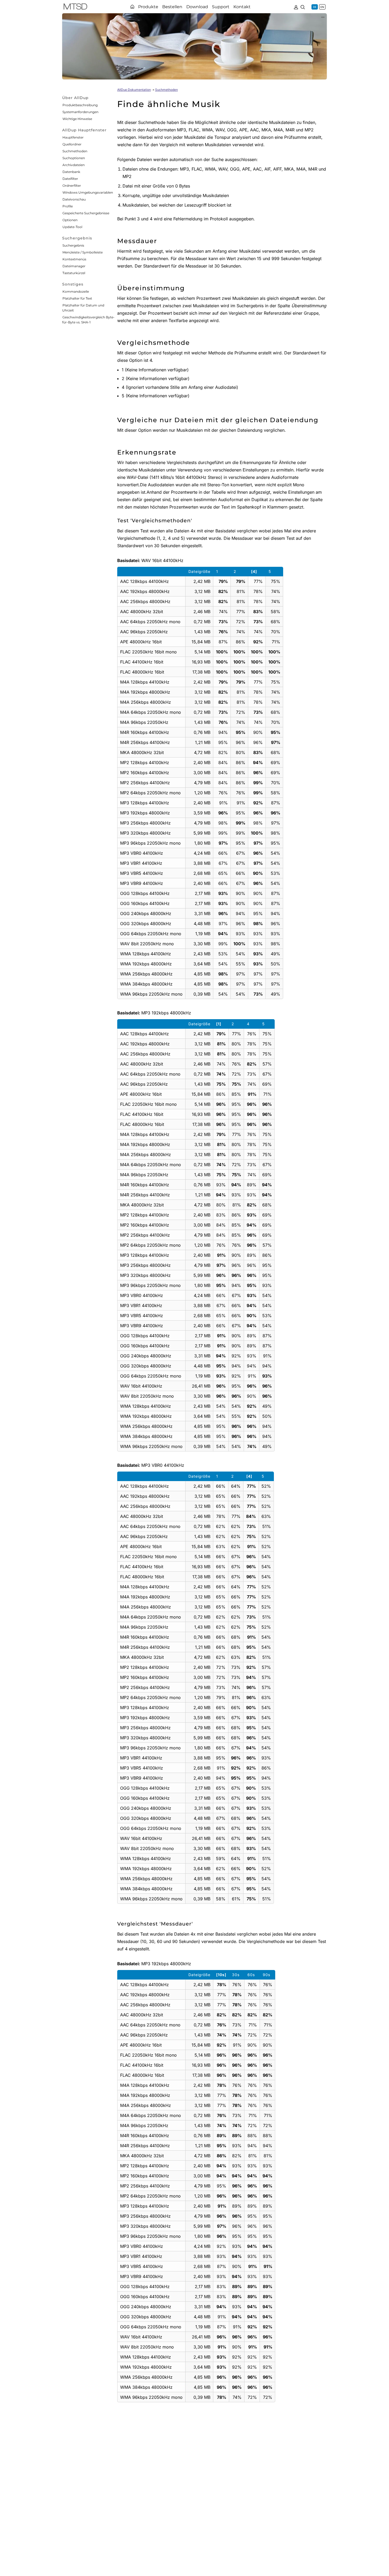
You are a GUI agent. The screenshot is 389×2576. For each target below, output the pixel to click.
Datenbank (71, 172)
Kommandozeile (76, 291)
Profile (68, 206)
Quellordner (72, 144)
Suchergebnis (73, 245)
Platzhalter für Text (77, 298)
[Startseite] (132, 7)
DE (315, 7)
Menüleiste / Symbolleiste (83, 252)
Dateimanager (74, 266)
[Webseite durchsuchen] (303, 7)
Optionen (70, 220)
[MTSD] (75, 7)
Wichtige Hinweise (77, 119)
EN (322, 7)
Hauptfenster (73, 137)
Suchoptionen (74, 158)
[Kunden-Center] (296, 7)
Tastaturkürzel (74, 273)
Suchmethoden (75, 151)
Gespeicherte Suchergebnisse (86, 213)
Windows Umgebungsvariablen (88, 192)
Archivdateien (74, 165)
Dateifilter (70, 179)
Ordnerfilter (72, 186)
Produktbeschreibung (80, 105)
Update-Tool (72, 227)
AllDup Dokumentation (134, 90)
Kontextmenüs (74, 259)
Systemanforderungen (80, 112)
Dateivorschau (74, 199)
